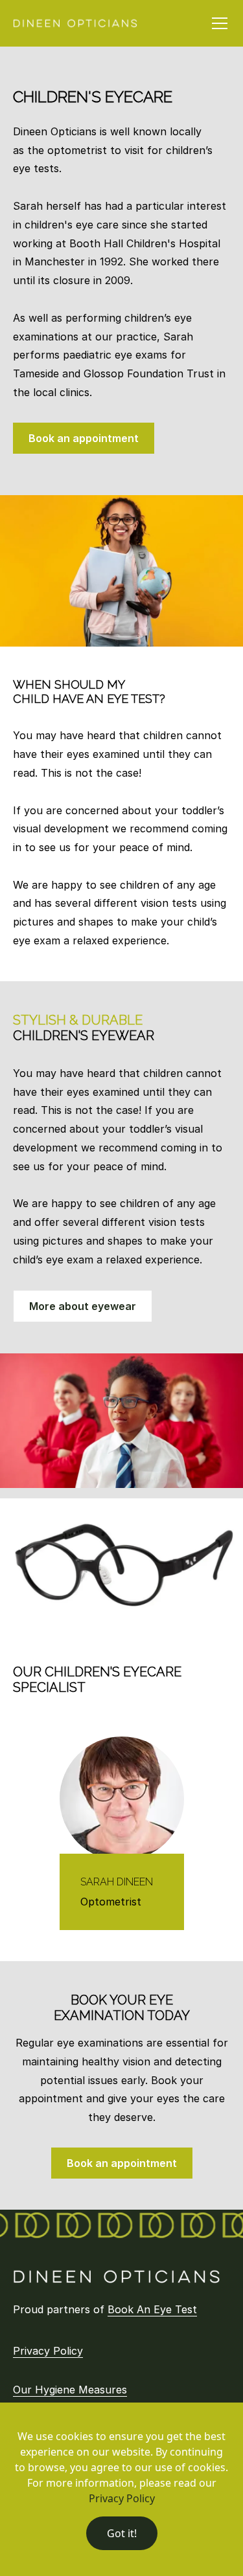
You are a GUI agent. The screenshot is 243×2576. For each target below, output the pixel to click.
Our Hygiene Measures (70, 2390)
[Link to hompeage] (117, 2277)
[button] (217, 23)
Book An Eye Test (152, 2309)
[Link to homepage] (75, 23)
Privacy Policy (48, 2351)
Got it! (122, 2533)
